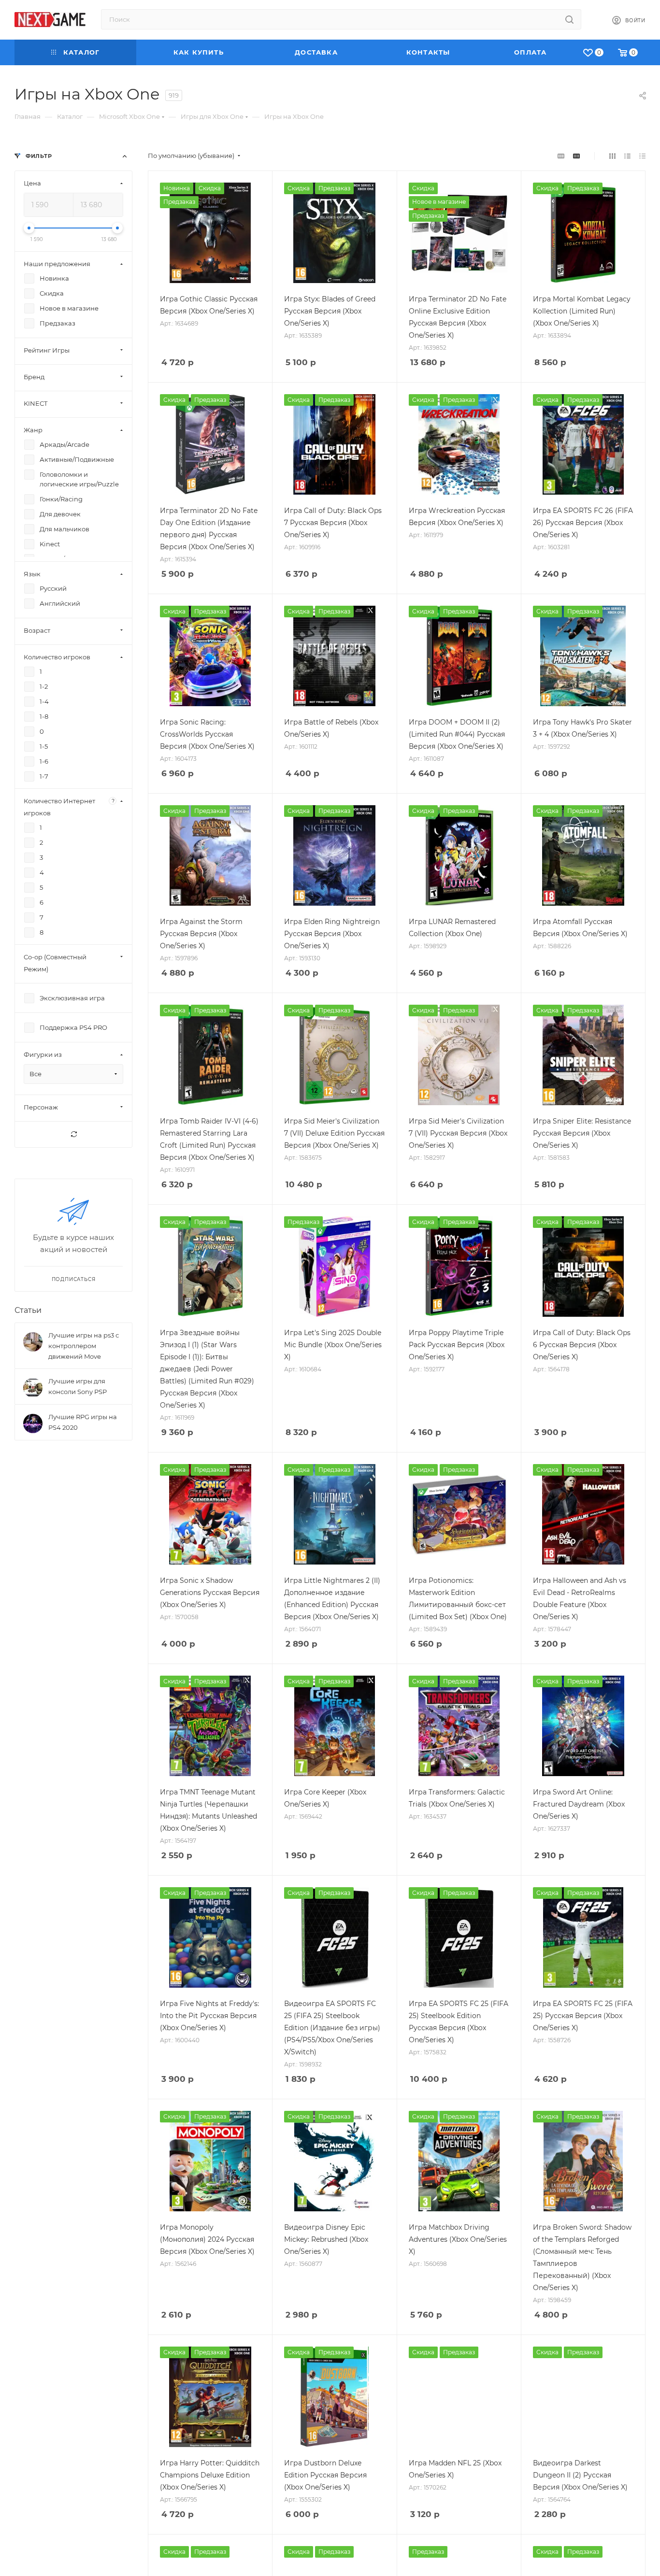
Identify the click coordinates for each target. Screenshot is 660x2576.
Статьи (28, 1310)
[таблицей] (642, 156)
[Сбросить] (73, 1134)
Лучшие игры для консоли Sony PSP (78, 1386)
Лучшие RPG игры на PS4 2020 (83, 1422)
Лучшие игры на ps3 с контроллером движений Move (84, 1346)
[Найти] (569, 19)
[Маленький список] (561, 156)
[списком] (627, 156)
